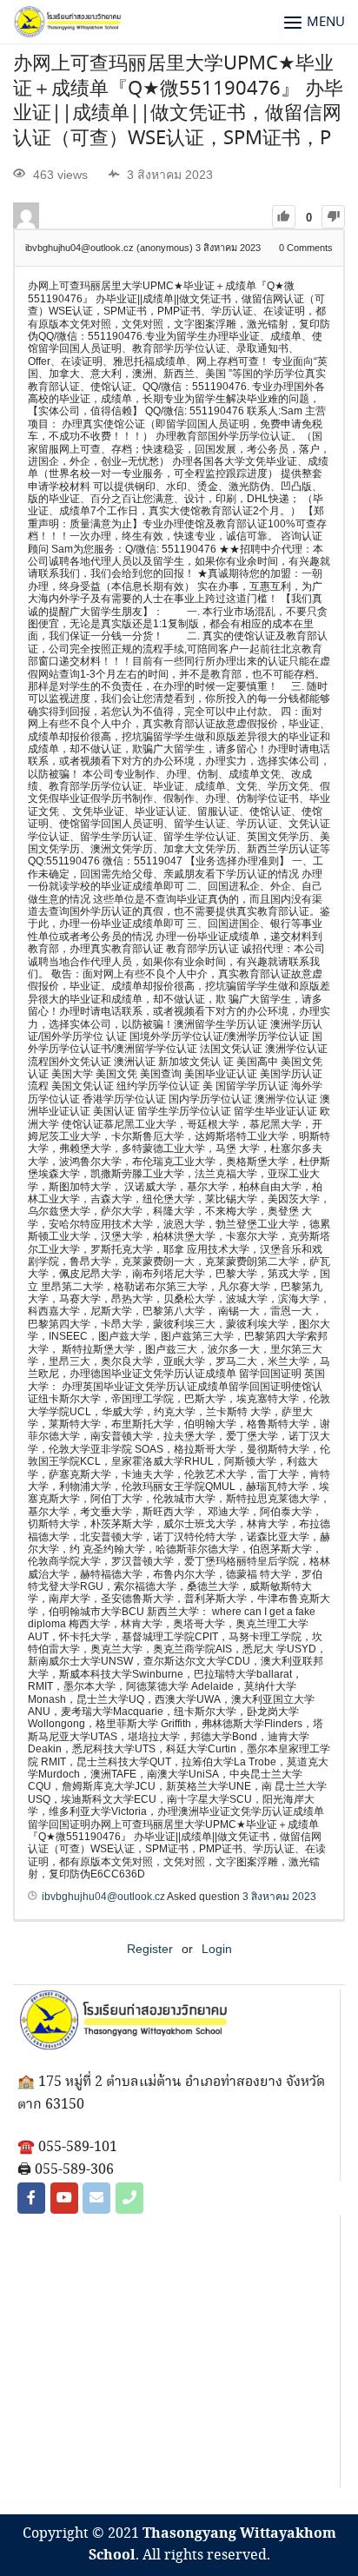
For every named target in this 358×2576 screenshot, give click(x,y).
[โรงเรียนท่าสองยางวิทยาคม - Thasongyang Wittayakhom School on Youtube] (64, 2198)
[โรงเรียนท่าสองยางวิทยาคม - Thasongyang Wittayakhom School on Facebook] (31, 2198)
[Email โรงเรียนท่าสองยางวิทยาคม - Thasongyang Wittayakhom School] (96, 2198)
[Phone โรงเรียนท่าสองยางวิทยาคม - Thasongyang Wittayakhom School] (129, 2198)
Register (150, 1949)
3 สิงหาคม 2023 (279, 1897)
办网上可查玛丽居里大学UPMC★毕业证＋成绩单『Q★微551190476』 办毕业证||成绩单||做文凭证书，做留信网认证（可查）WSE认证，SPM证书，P (178, 102)
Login (217, 1949)
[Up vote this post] (284, 217)
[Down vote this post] (333, 217)
